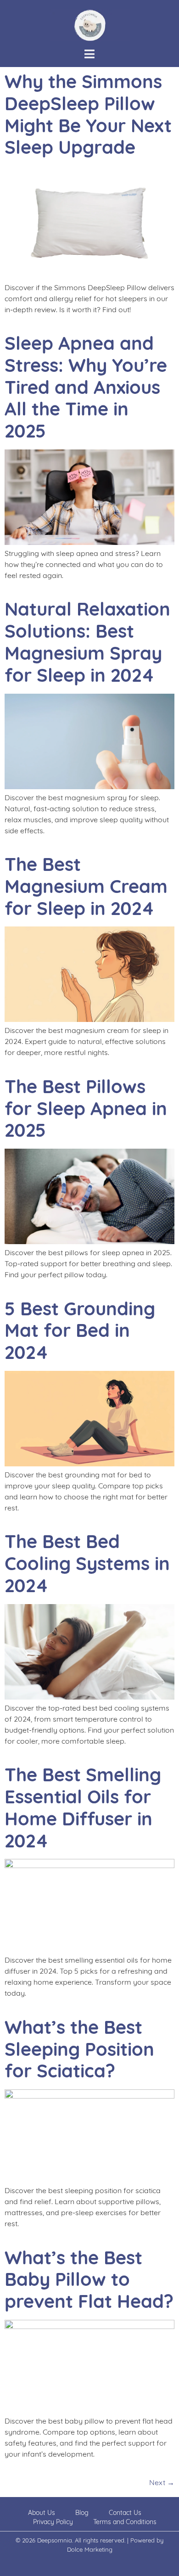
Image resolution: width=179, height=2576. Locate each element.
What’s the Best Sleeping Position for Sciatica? (79, 2049)
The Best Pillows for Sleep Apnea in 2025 (86, 1108)
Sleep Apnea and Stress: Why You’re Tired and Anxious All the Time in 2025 (86, 387)
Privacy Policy (53, 2522)
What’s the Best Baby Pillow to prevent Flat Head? (89, 2279)
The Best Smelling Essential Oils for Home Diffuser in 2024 (83, 1807)
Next (162, 2482)
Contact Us (125, 2513)
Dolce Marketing (90, 2549)
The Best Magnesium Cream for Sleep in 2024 (86, 886)
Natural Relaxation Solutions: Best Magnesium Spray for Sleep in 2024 (87, 642)
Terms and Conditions (125, 2522)
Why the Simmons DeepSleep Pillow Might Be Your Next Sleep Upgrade (88, 114)
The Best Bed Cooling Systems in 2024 (87, 1563)
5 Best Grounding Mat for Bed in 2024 (80, 1330)
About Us (42, 2513)
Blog (82, 2513)
